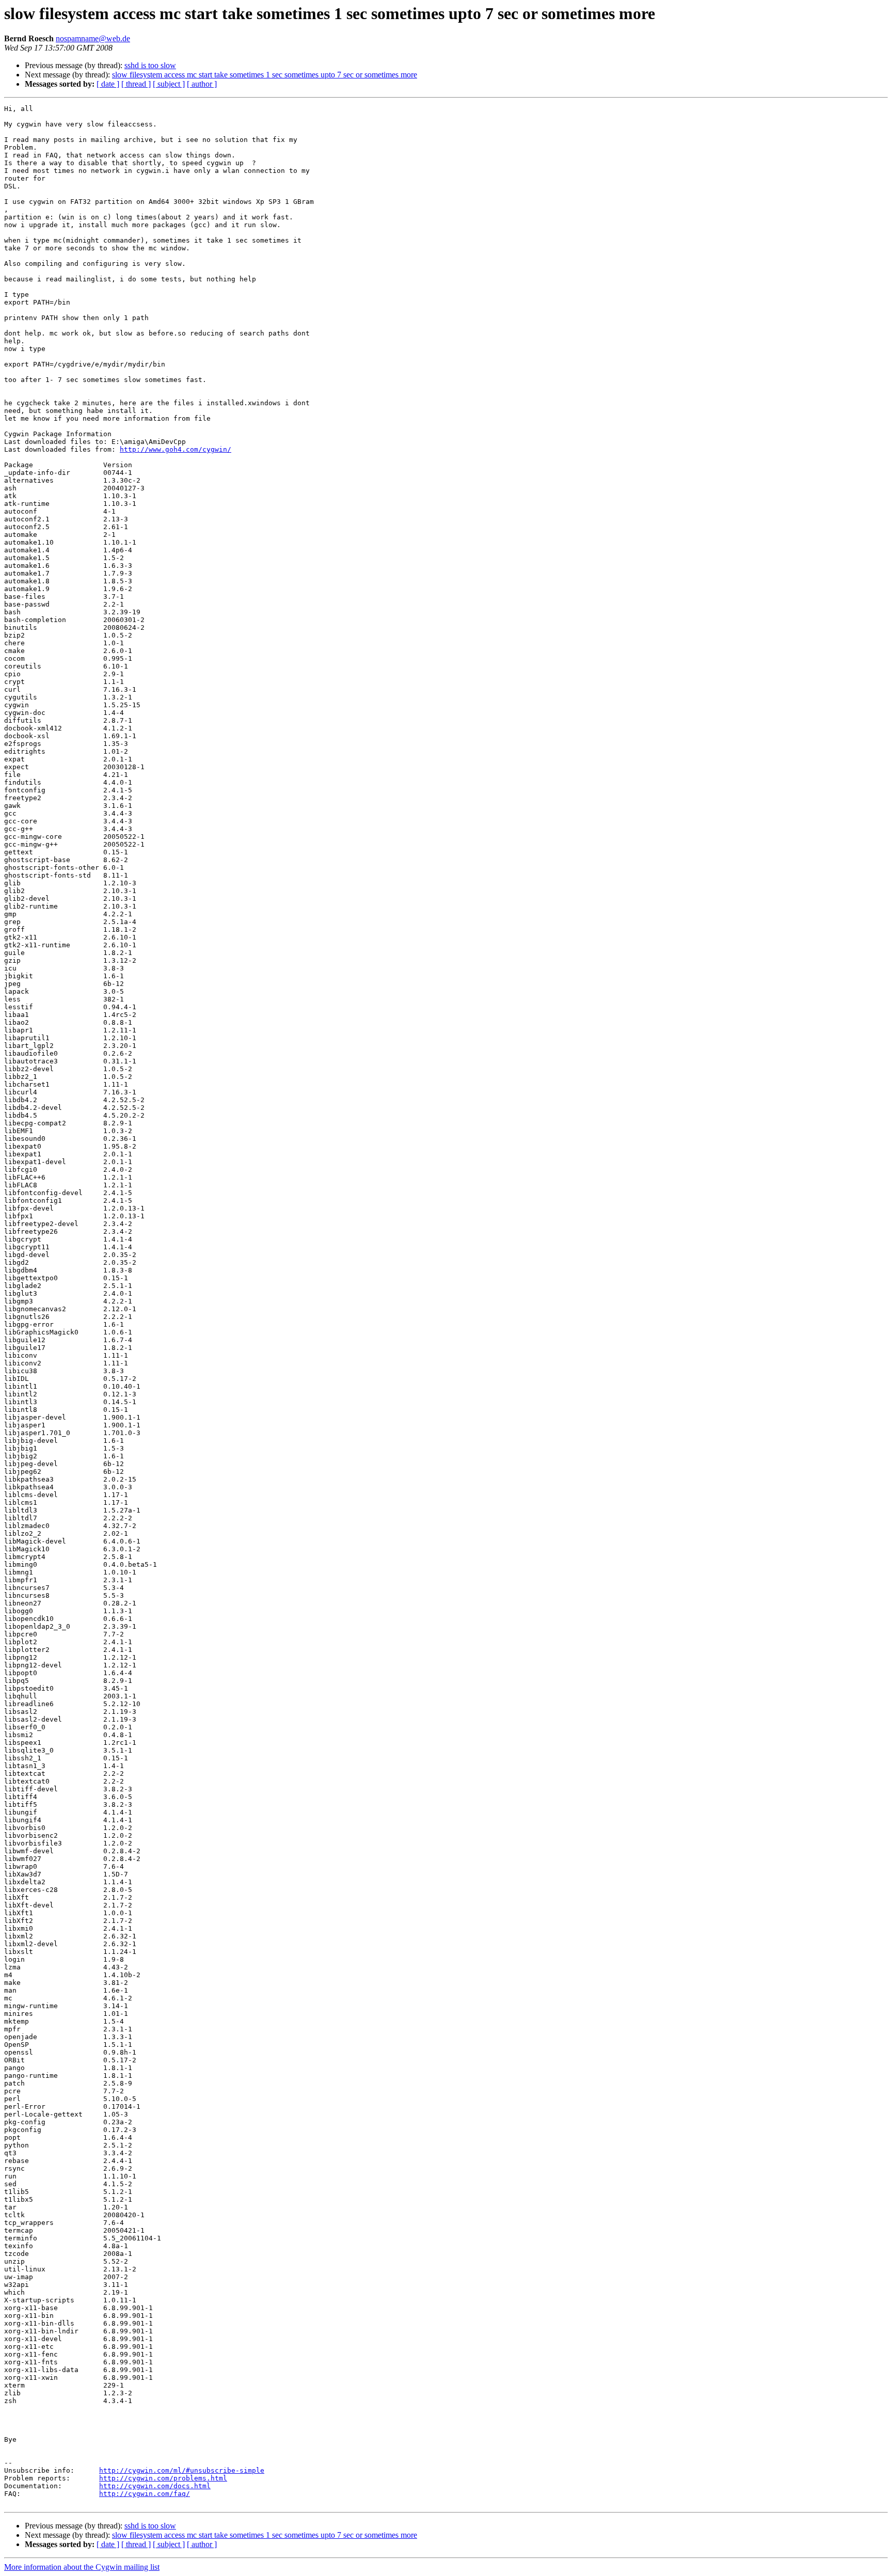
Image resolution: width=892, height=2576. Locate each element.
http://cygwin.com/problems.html (163, 2478)
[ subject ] (169, 84)
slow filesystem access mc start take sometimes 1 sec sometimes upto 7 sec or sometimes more (265, 75)
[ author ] (202, 84)
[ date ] (108, 84)
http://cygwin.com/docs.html (155, 2486)
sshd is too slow (150, 65)
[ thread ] (136, 84)
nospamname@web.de (93, 38)
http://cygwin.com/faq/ (145, 2494)
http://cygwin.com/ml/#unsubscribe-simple (182, 2470)
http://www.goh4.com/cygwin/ (176, 449)
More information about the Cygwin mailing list (82, 2567)
